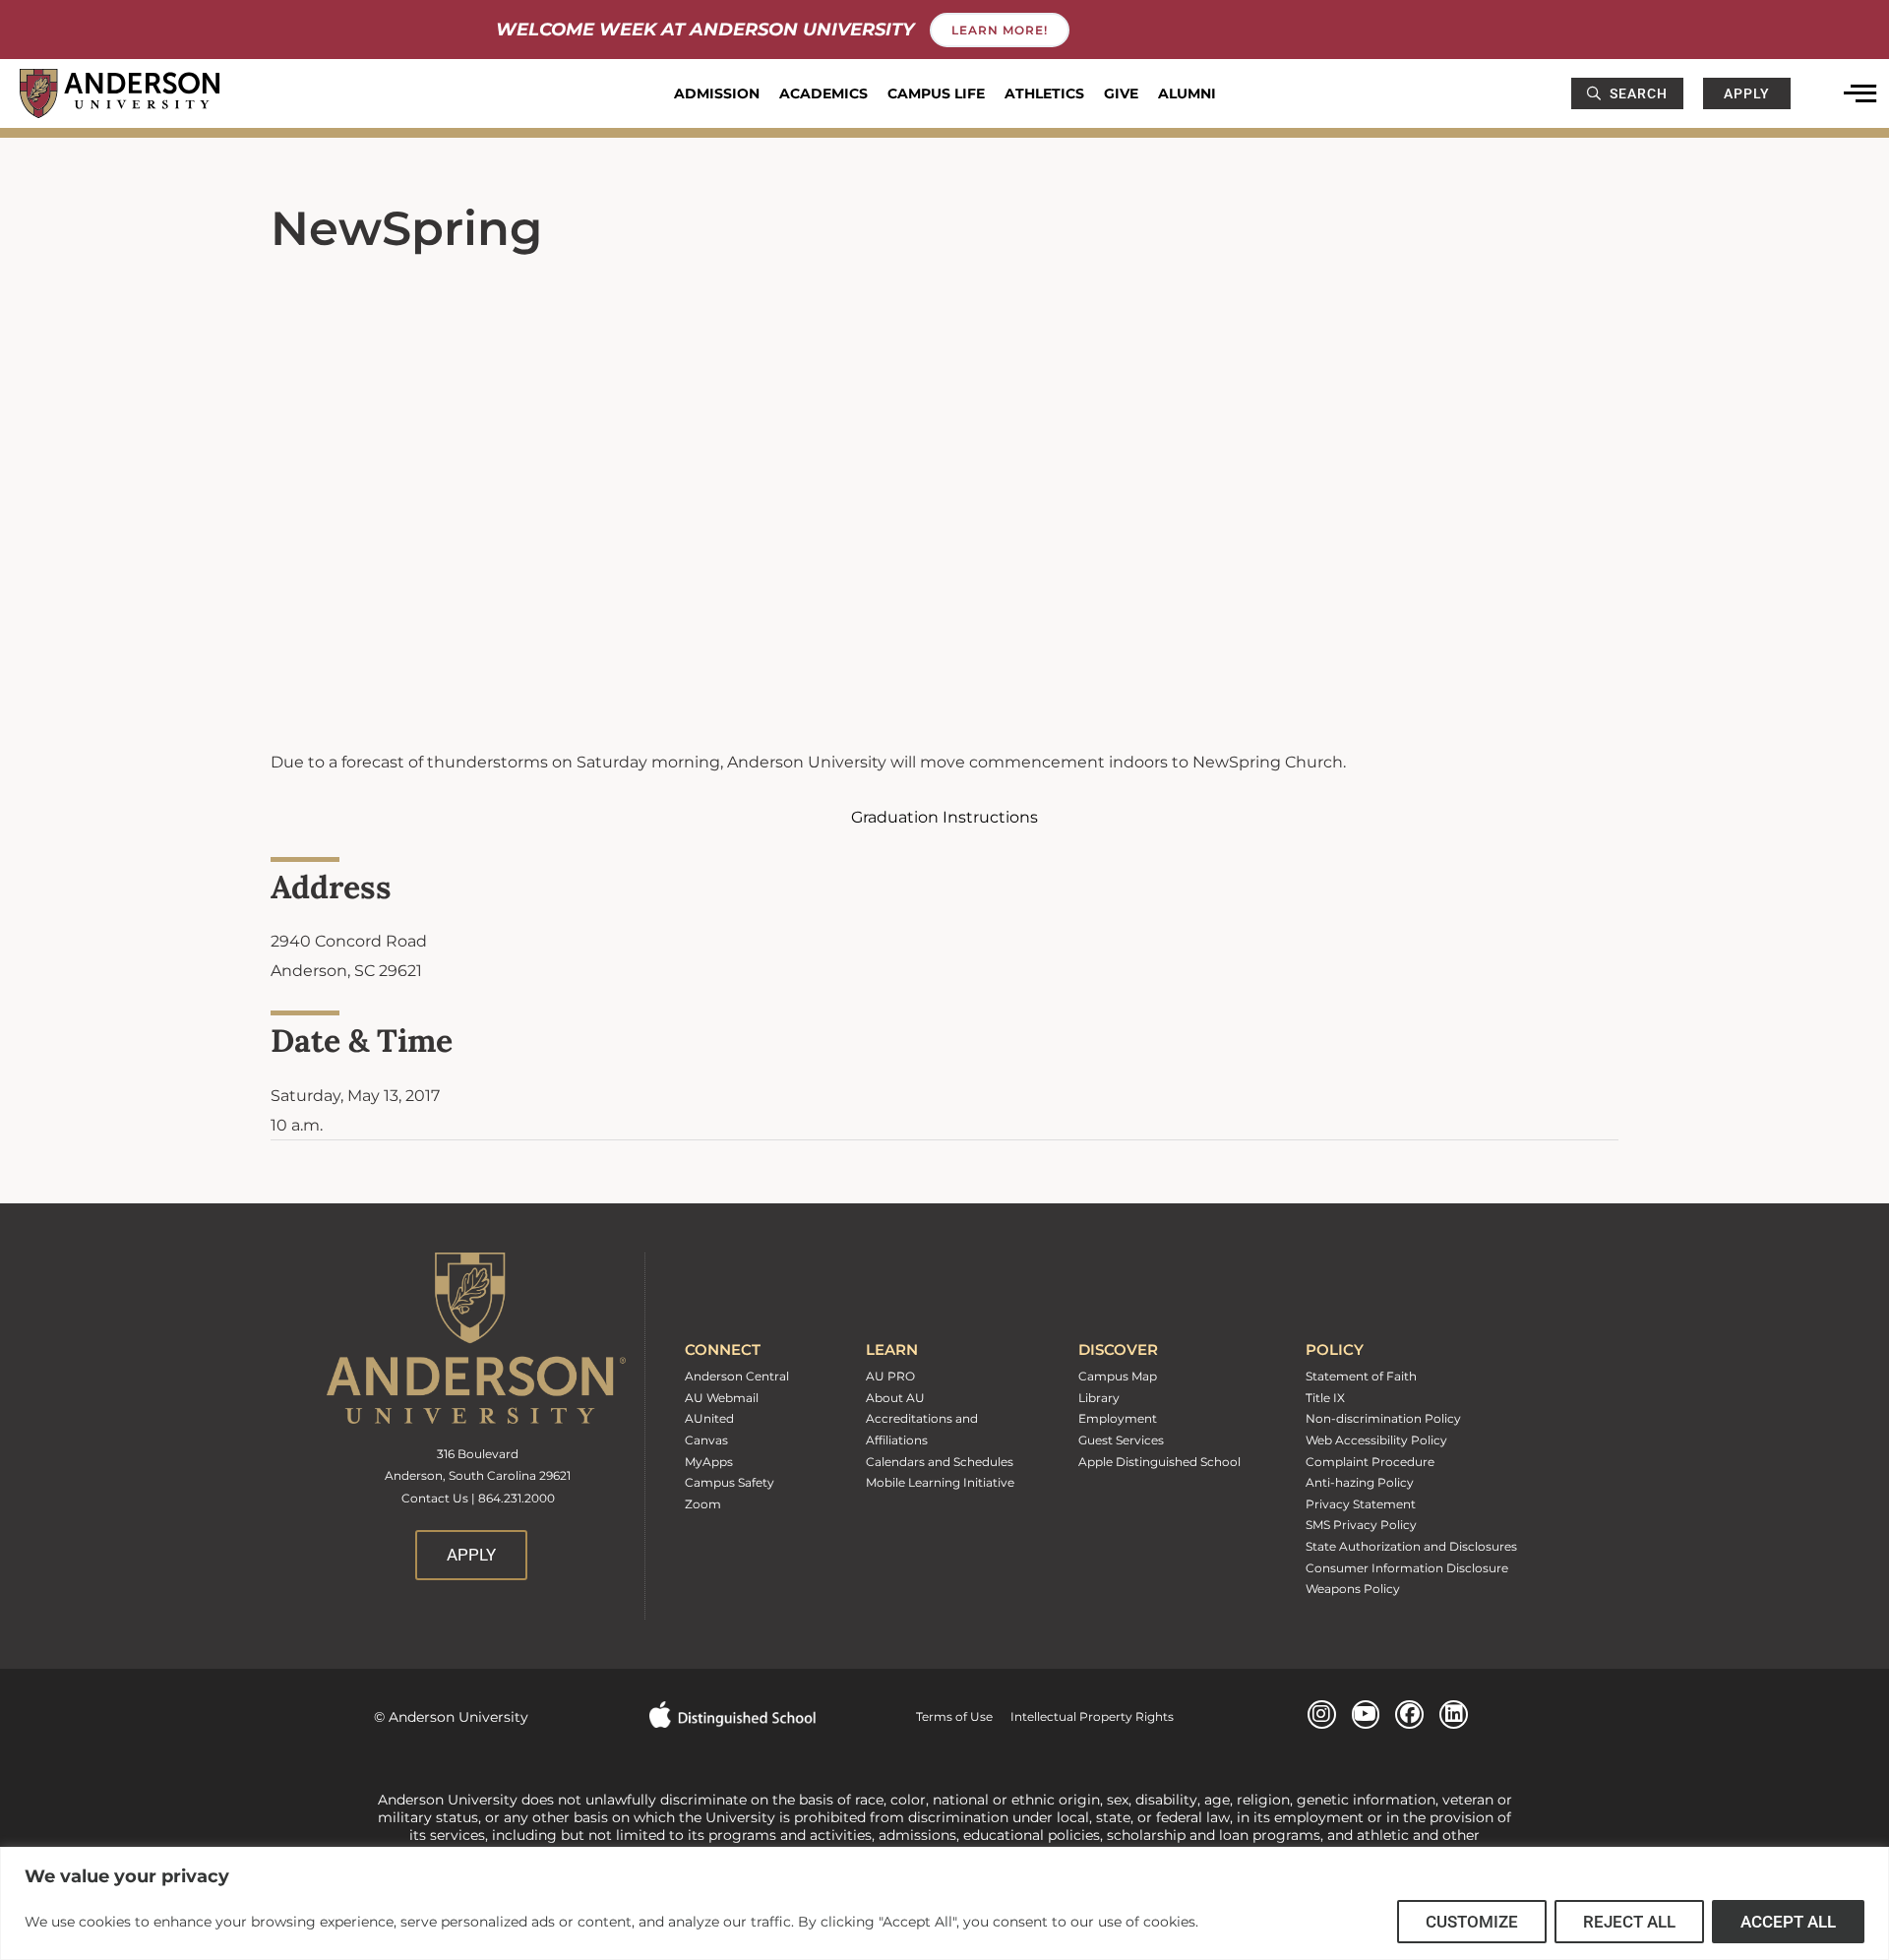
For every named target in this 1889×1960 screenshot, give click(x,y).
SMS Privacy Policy (1361, 1525)
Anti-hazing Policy (1360, 1482)
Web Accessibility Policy (1376, 1440)
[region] (944, 1903)
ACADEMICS (823, 93)
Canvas (706, 1440)
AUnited (709, 1418)
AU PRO (890, 1376)
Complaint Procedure (1370, 1462)
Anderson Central (737, 1376)
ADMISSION (717, 93)
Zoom (703, 1504)
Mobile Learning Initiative (940, 1482)
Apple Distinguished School (1159, 1462)
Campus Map (1118, 1376)
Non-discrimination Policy (1383, 1418)
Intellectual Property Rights (1083, 1716)
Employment (1118, 1418)
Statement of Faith (1361, 1376)
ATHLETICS (1044, 93)
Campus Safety (730, 1482)
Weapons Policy (1353, 1589)
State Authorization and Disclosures (1411, 1546)
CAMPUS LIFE (936, 93)
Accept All (1788, 1922)
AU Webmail (722, 1398)
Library (1099, 1398)
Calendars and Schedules (940, 1462)
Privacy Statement (1361, 1504)
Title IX (1325, 1398)
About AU (895, 1398)
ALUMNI (1187, 93)
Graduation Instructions (944, 817)
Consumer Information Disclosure (1407, 1568)
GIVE (1121, 93)
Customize (1472, 1922)
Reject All (1629, 1922)
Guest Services (1121, 1440)
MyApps (709, 1462)
